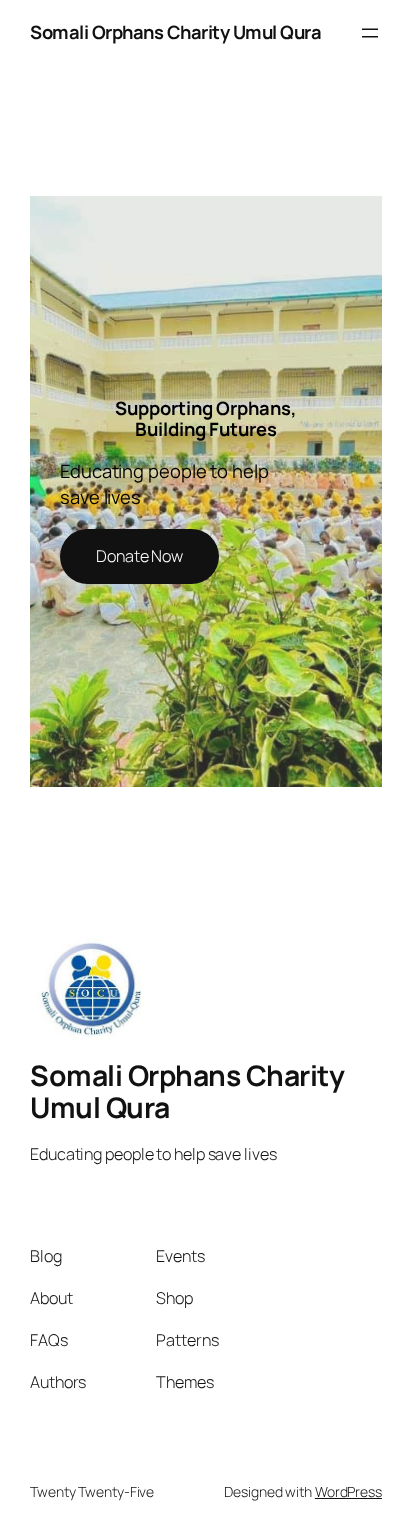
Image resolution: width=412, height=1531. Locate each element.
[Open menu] (370, 33)
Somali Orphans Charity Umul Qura (175, 32)
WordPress (348, 1491)
